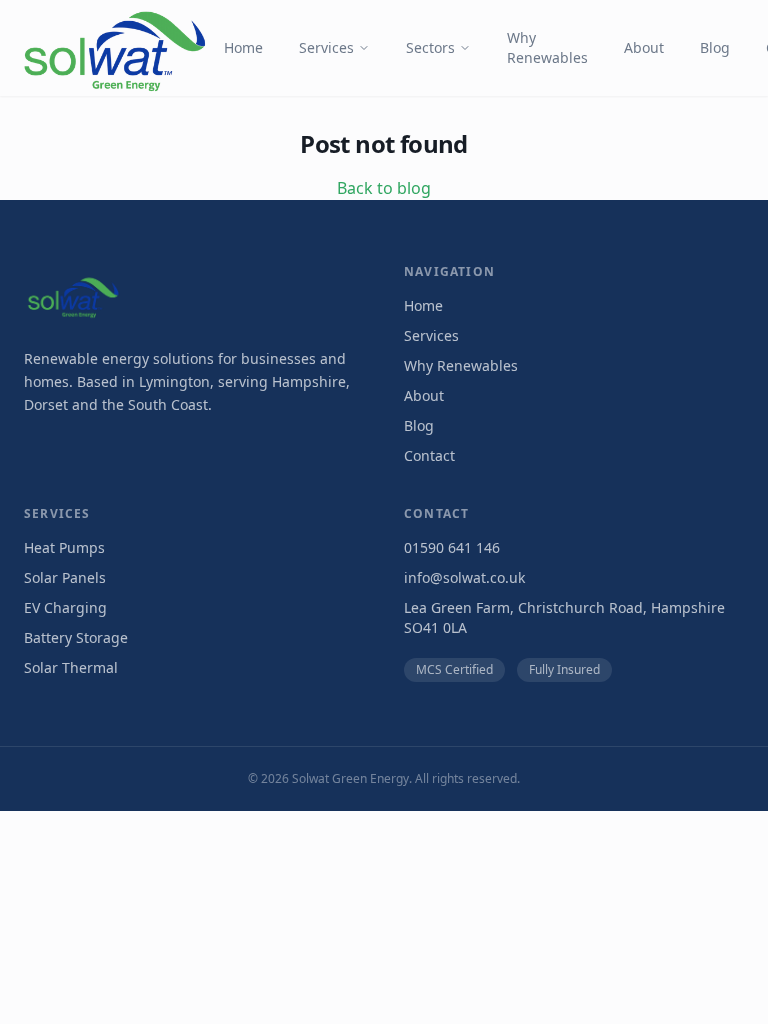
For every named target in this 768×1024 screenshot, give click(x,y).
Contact (429, 455)
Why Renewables (547, 47)
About (644, 47)
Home (243, 47)
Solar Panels (65, 577)
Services (326, 47)
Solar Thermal (71, 667)
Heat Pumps (64, 547)
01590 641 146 (452, 547)
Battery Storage (76, 637)
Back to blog (384, 188)
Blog (715, 47)
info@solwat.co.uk (464, 577)
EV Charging (65, 607)
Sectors (430, 47)
